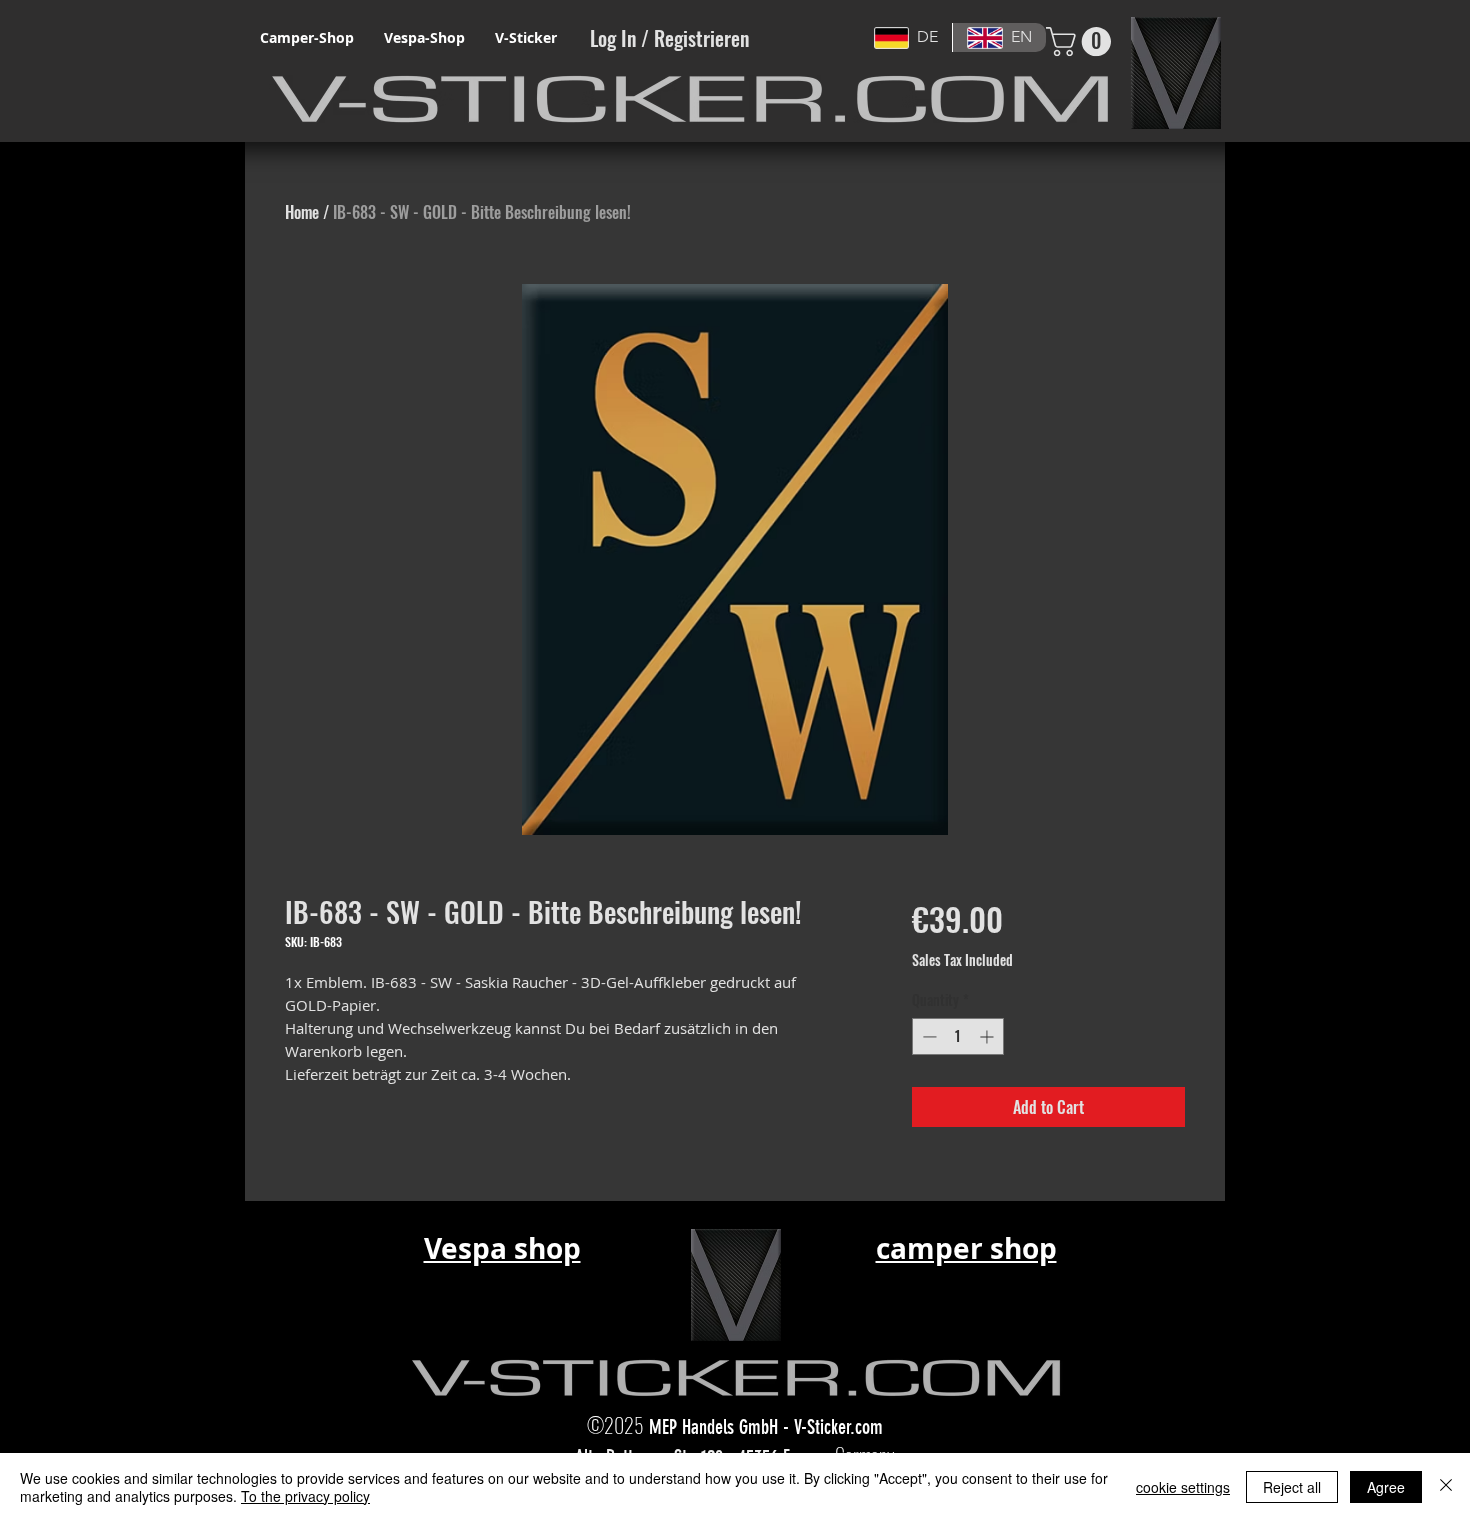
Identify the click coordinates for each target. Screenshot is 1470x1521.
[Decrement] (927, 1036)
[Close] (1446, 1487)
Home (302, 212)
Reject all (1292, 1487)
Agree (1386, 1487)
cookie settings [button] (1183, 1487)
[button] (1082, 41)
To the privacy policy (305, 1496)
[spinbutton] (958, 1036)
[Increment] (988, 1036)
